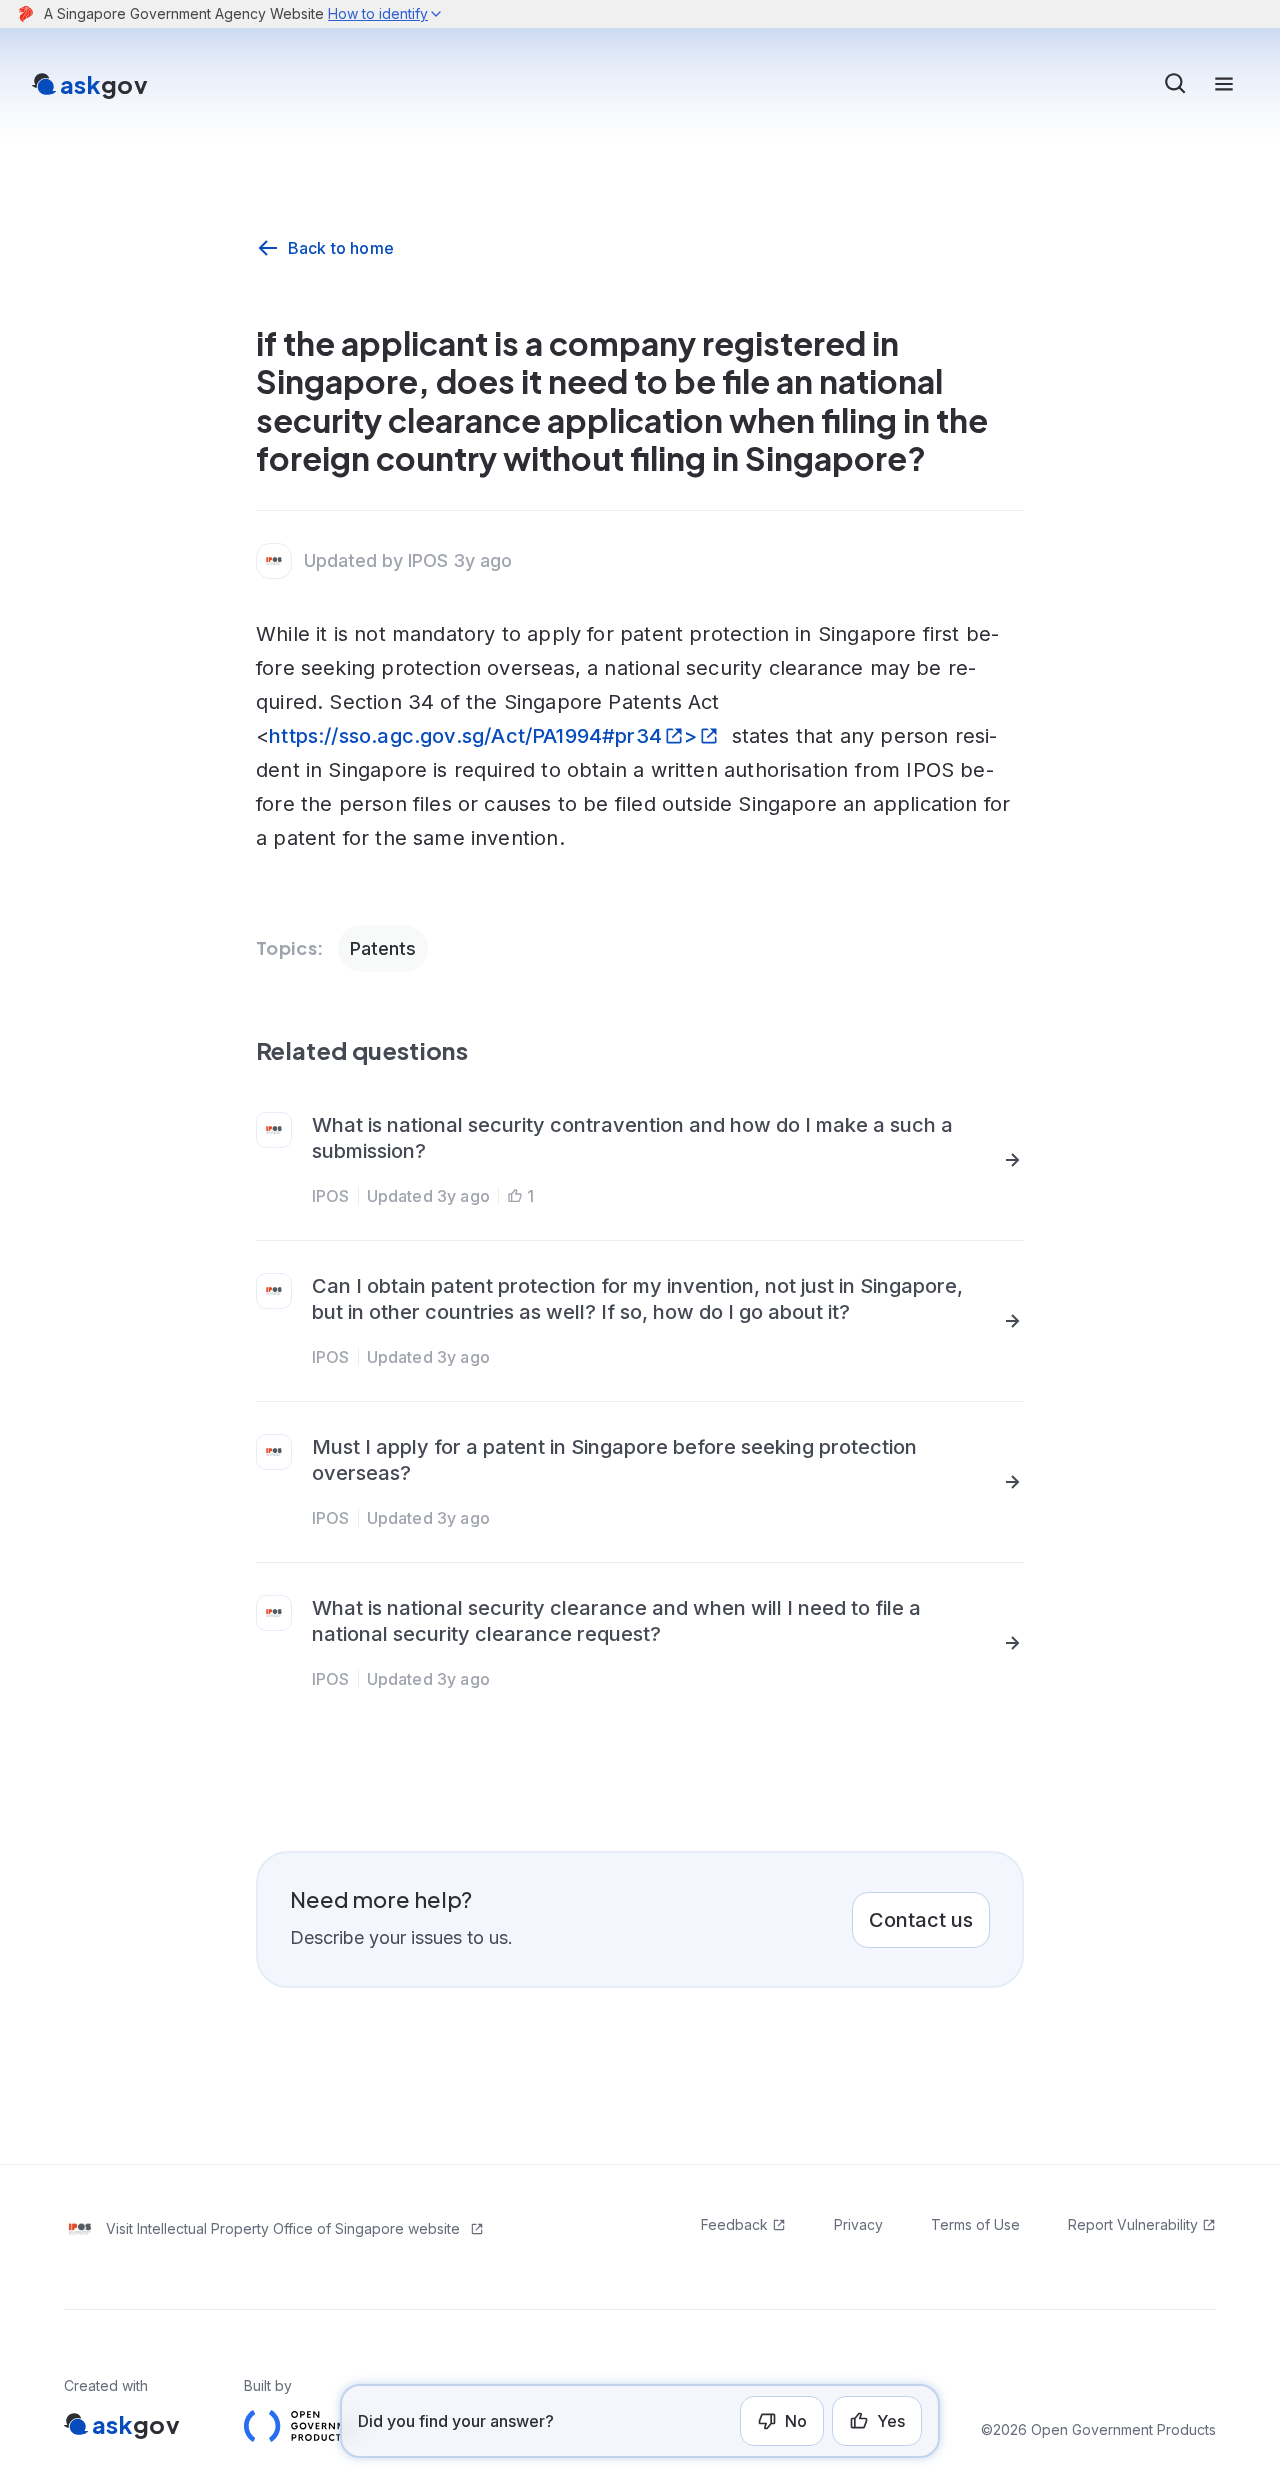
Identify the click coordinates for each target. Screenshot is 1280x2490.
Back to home (341, 248)
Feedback (734, 2224)
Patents (383, 948)
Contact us (921, 1920)
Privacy (858, 2224)
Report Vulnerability (1133, 2224)
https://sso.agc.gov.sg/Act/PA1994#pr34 (465, 736)
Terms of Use (975, 2224)
